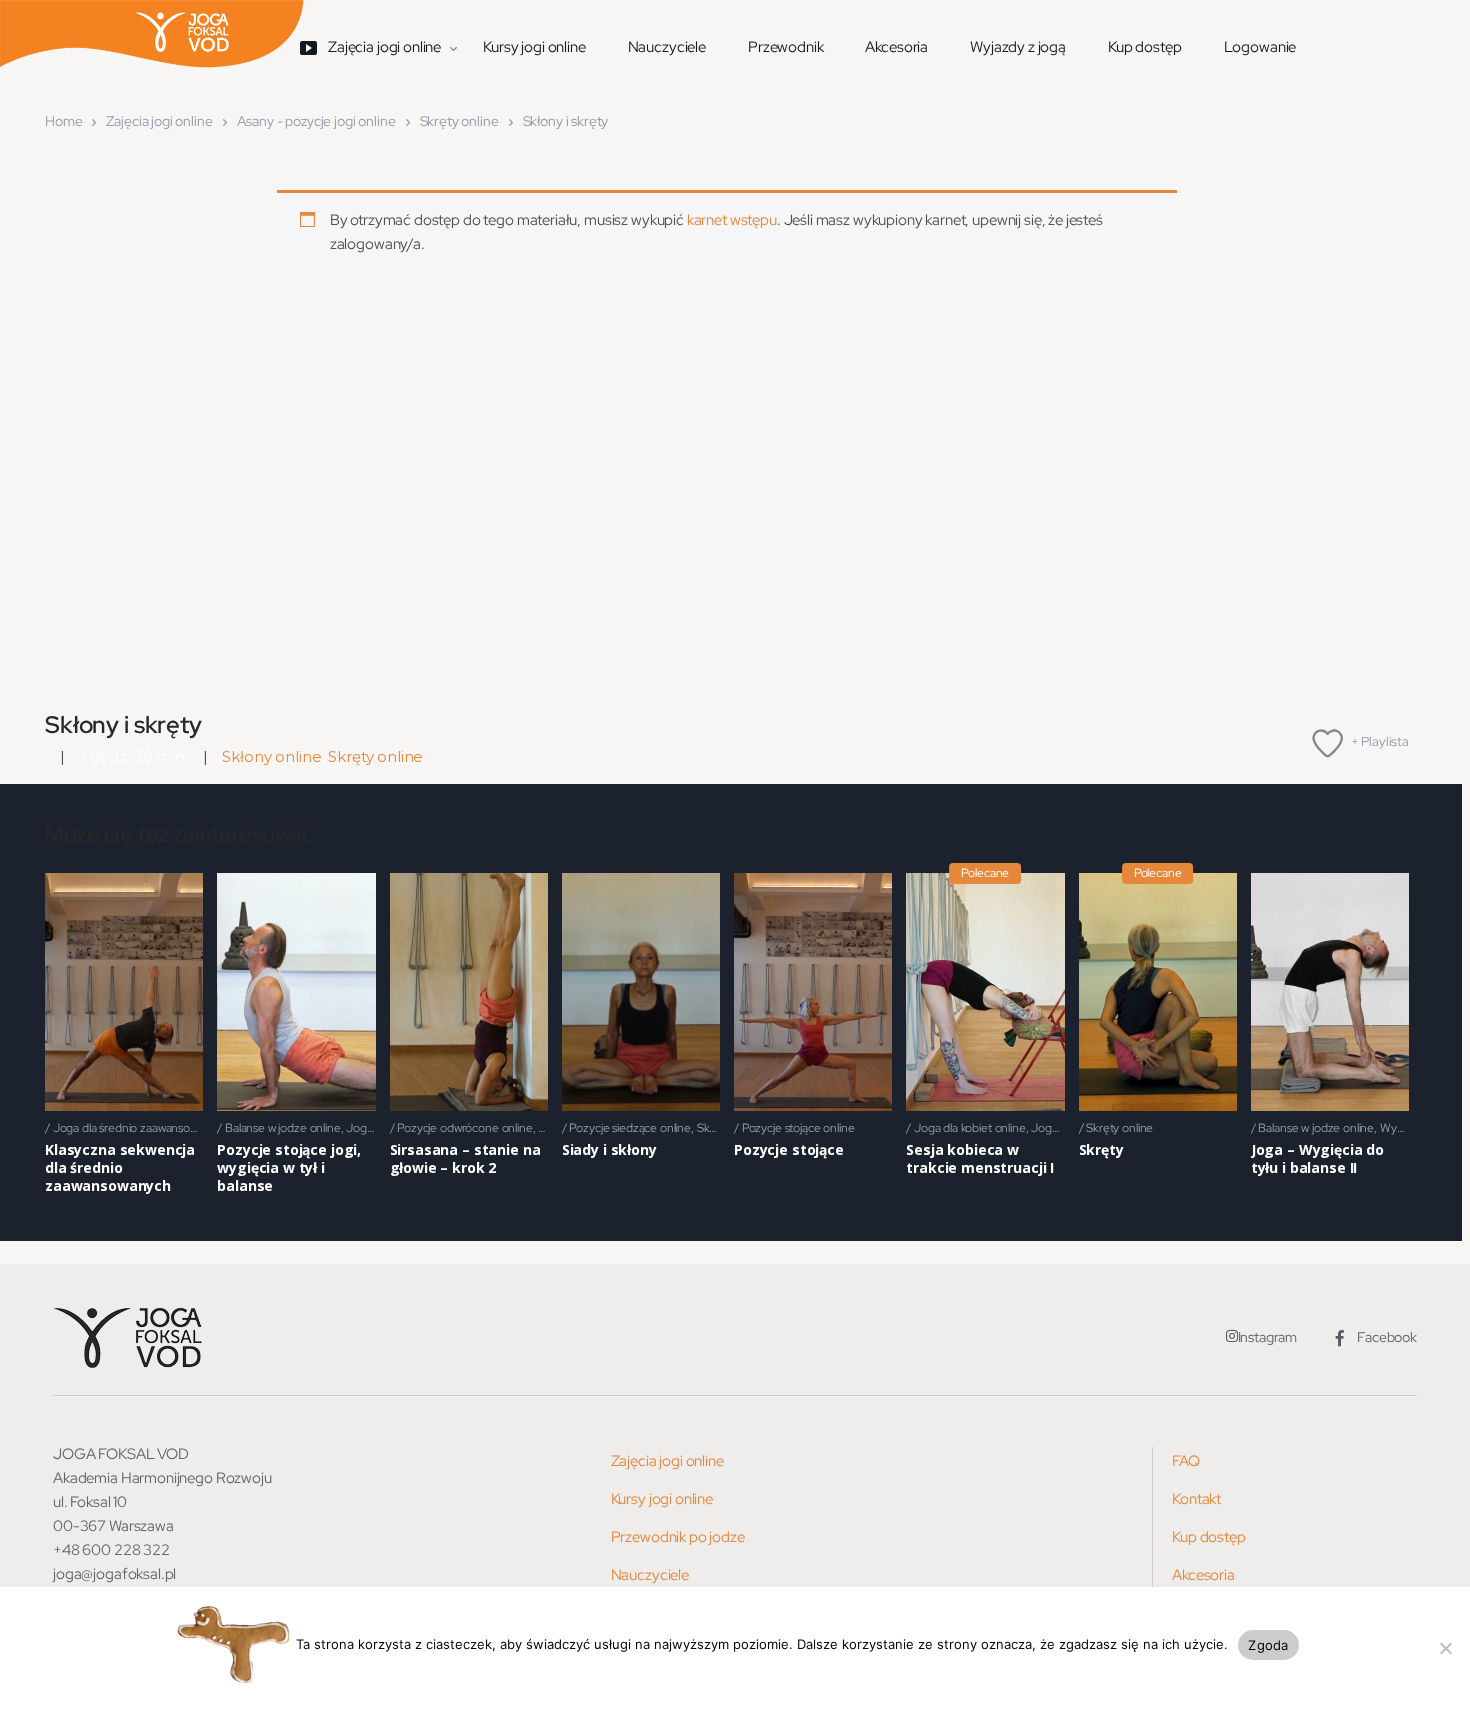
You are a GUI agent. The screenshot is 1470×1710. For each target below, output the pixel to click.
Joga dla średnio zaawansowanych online (158, 1128)
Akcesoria (896, 47)
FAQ (1186, 1461)
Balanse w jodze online (283, 1128)
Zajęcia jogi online (159, 121)
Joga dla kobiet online (970, 1128)
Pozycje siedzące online (630, 1128)
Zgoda (1268, 1645)
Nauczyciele (667, 47)
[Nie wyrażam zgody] (1445, 1648)
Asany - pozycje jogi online (316, 121)
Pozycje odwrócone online (464, 1128)
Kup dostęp (1145, 47)
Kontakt (1196, 1499)
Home (63, 121)
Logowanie (1260, 47)
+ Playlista (1380, 741)
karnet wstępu (732, 220)
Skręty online (459, 121)
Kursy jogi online (534, 47)
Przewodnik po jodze (678, 1537)
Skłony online (271, 756)
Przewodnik (786, 47)
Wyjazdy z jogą (1018, 47)
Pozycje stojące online (798, 1128)
